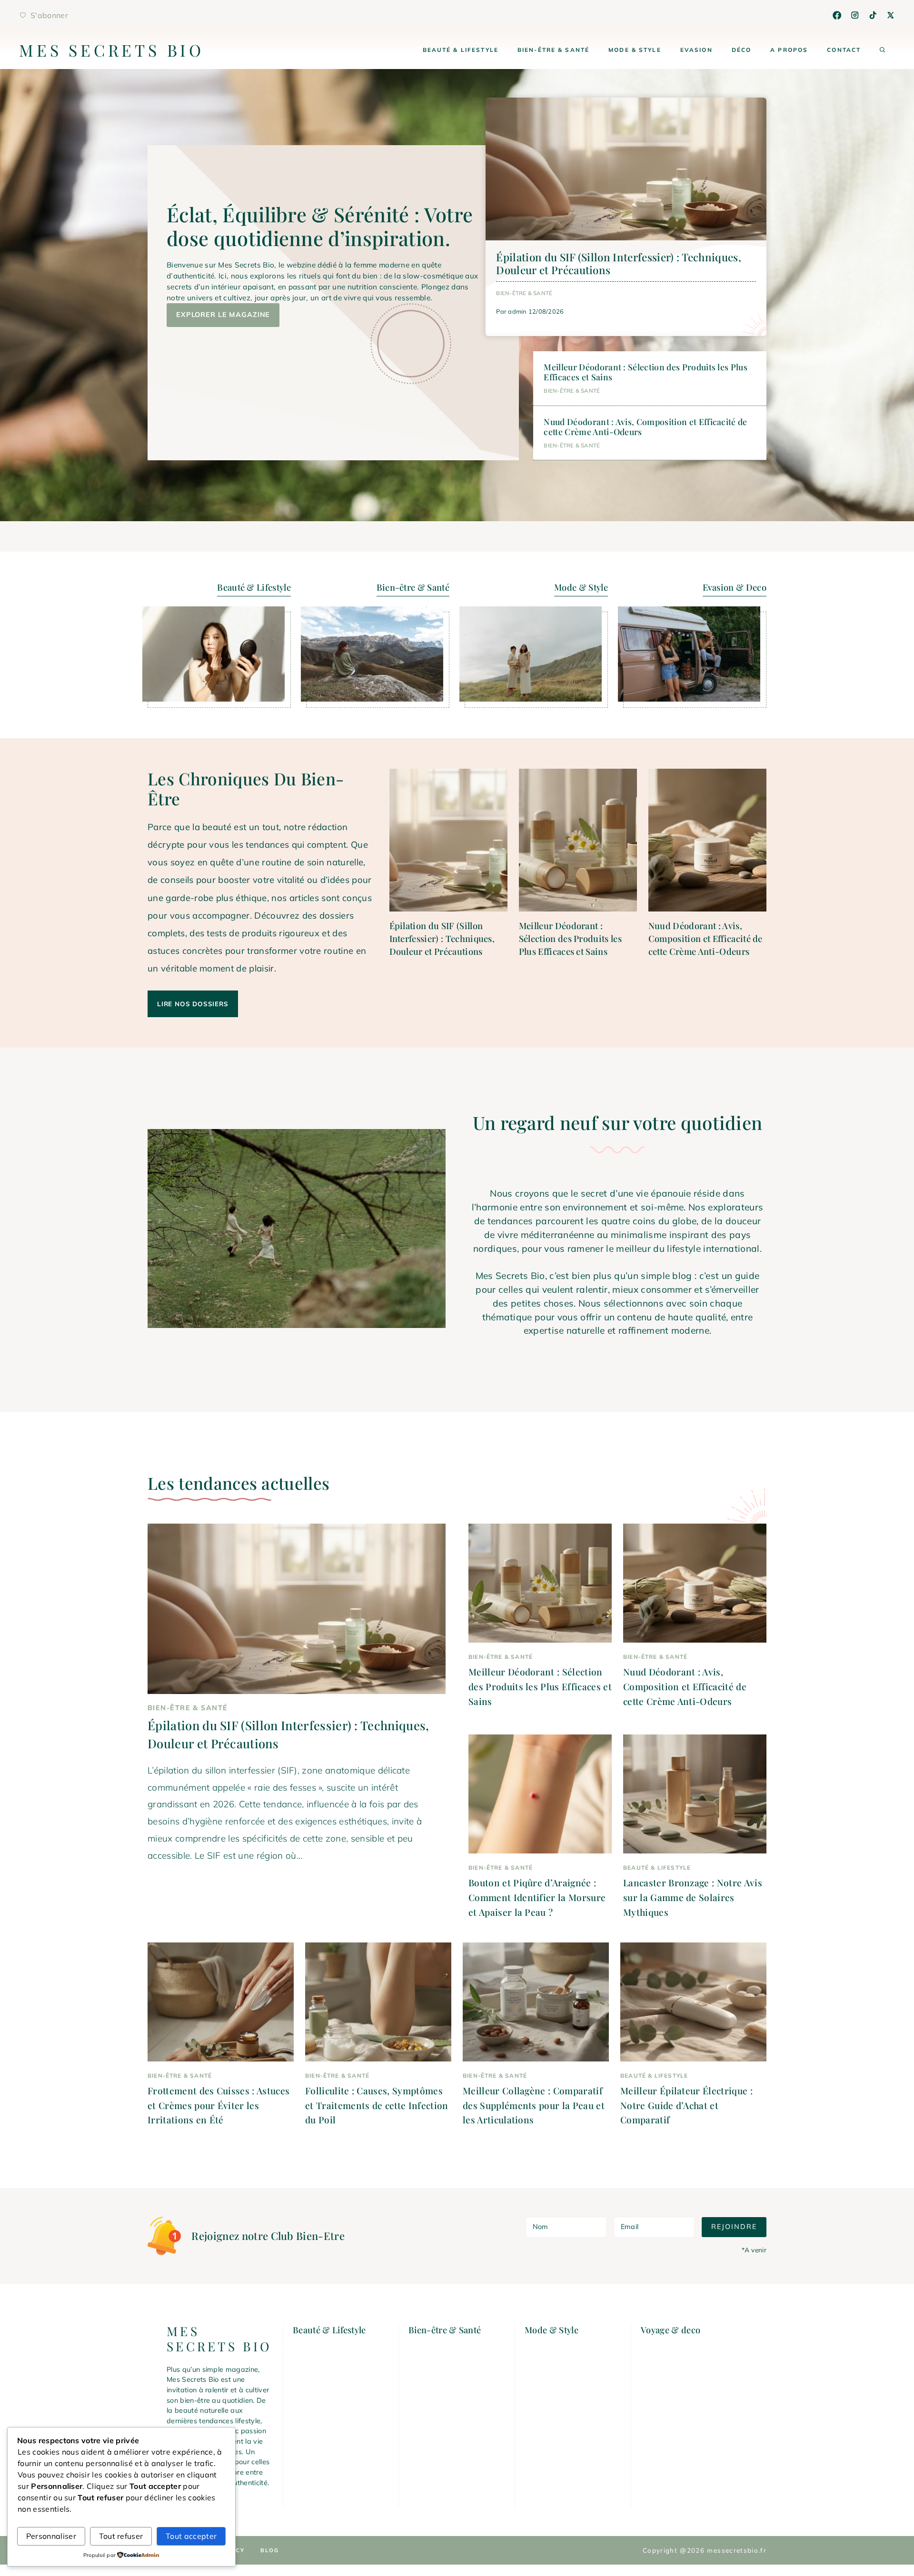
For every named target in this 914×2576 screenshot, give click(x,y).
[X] (891, 15)
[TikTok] (873, 15)
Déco (742, 50)
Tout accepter (191, 2536)
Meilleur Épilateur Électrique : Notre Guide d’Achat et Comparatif (686, 2105)
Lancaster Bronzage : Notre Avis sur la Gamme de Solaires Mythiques (693, 1897)
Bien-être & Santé (553, 50)
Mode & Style (635, 50)
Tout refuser (121, 2536)
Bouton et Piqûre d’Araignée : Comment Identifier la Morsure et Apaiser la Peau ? (537, 1897)
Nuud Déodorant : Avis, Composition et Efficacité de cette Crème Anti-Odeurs (645, 426)
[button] (883, 50)
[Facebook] (837, 15)
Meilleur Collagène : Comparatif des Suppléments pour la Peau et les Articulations (534, 2105)
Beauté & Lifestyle (461, 50)
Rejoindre (734, 2227)
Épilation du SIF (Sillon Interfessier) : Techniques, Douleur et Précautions (619, 263)
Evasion (696, 50)
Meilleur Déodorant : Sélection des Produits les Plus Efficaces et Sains (646, 372)
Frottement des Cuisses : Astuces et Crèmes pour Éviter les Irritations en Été (219, 2105)
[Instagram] (855, 15)
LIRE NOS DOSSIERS (193, 1004)
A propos (789, 50)
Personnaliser (51, 2536)
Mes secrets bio (112, 50)
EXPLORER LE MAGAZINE (223, 315)
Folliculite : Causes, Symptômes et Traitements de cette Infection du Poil (377, 2105)
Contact (844, 50)
